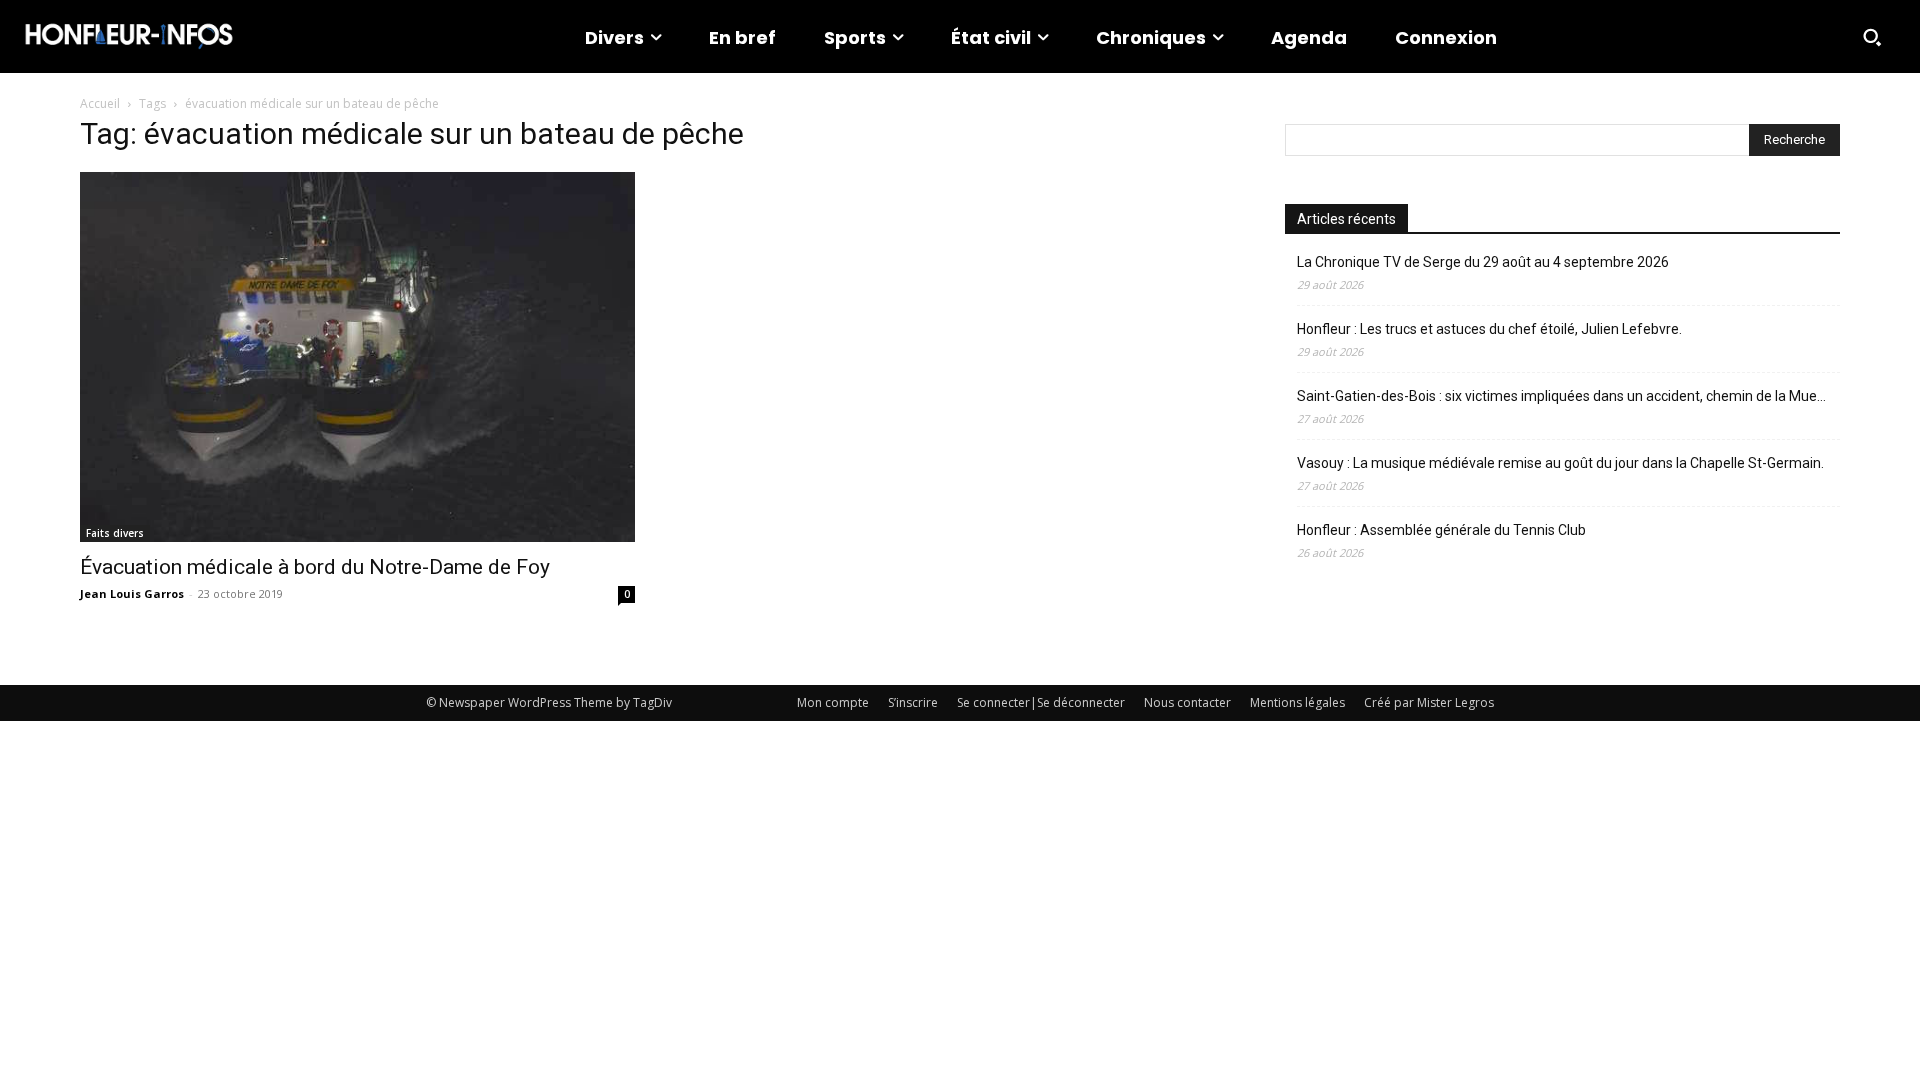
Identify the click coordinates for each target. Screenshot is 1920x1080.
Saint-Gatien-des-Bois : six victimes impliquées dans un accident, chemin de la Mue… (1561, 396)
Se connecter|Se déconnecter (1041, 702)
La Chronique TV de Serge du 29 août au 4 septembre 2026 (1483, 262)
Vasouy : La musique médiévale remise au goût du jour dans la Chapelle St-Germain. (1560, 463)
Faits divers (115, 533)
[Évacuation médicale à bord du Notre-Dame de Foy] (357, 357)
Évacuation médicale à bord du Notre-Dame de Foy (315, 567)
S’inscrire (913, 702)
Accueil (100, 103)
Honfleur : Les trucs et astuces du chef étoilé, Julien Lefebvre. (1489, 329)
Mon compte (833, 702)
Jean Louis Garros (132, 593)
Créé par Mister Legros (1429, 702)
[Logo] (129, 36)
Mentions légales (1297, 702)
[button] (1872, 37)
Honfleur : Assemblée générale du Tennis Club (1441, 530)
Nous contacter (1187, 702)
